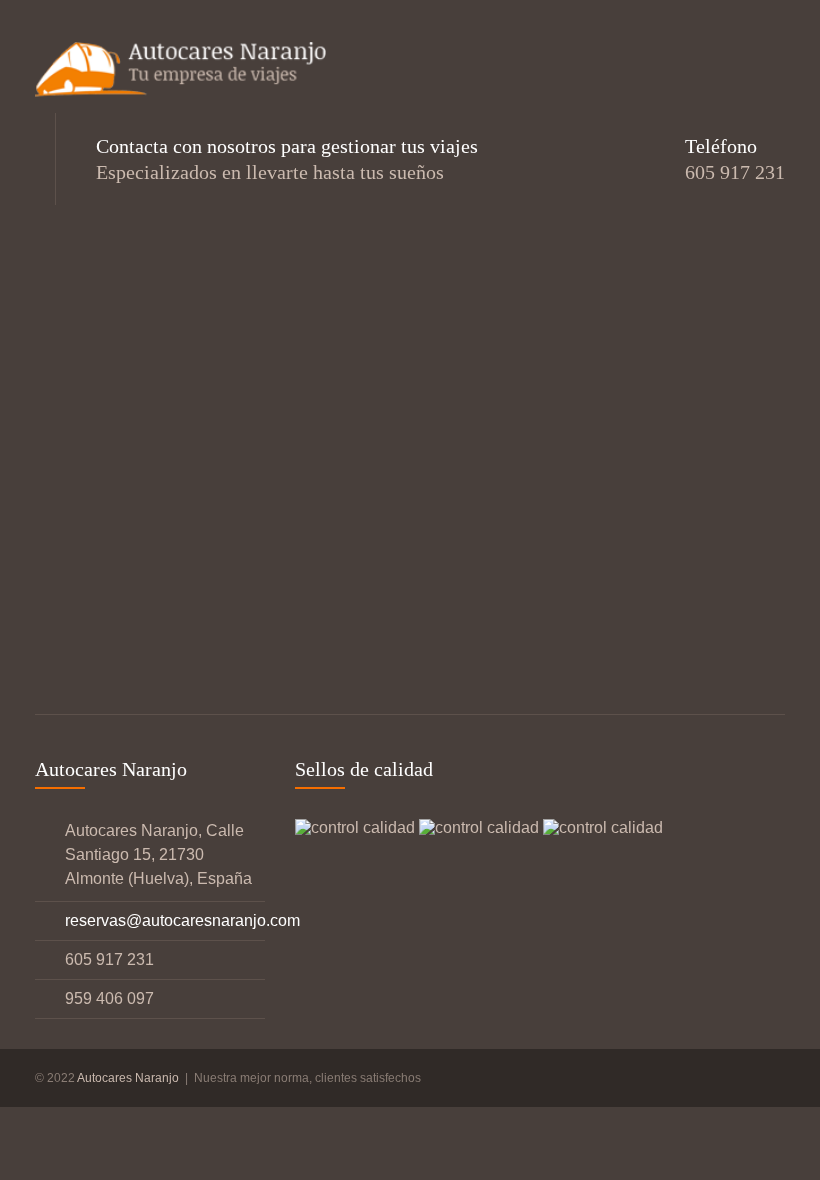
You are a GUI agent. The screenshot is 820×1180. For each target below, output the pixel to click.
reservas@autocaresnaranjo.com (182, 920)
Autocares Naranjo (129, 1078)
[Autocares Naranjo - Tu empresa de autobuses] (185, 72)
